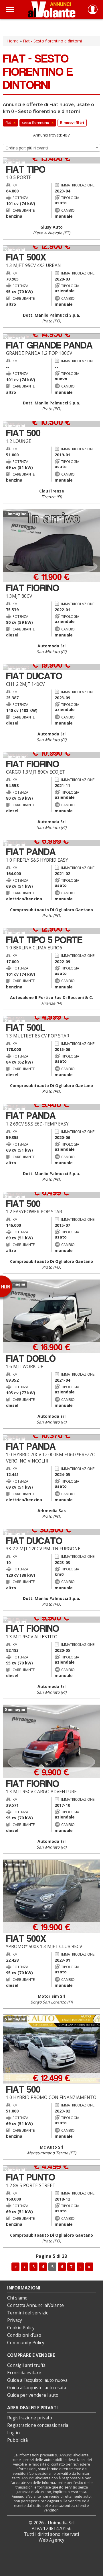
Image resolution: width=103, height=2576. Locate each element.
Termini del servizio (28, 2313)
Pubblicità (17, 2440)
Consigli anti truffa (26, 2365)
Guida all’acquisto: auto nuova (37, 2380)
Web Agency (51, 2540)
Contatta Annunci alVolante (35, 2305)
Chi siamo (17, 2298)
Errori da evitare (24, 2373)
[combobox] (51, 148)
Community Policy (26, 2343)
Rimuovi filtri (72, 123)
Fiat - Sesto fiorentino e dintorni (52, 41)
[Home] (52, 9)
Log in (13, 2433)
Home (13, 41)
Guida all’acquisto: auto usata (37, 2388)
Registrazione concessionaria (38, 2425)
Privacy (15, 2320)
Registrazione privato (30, 2418)
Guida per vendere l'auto (33, 2395)
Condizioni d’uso (24, 2335)
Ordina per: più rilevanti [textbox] (27, 148)
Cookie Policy (21, 2328)
